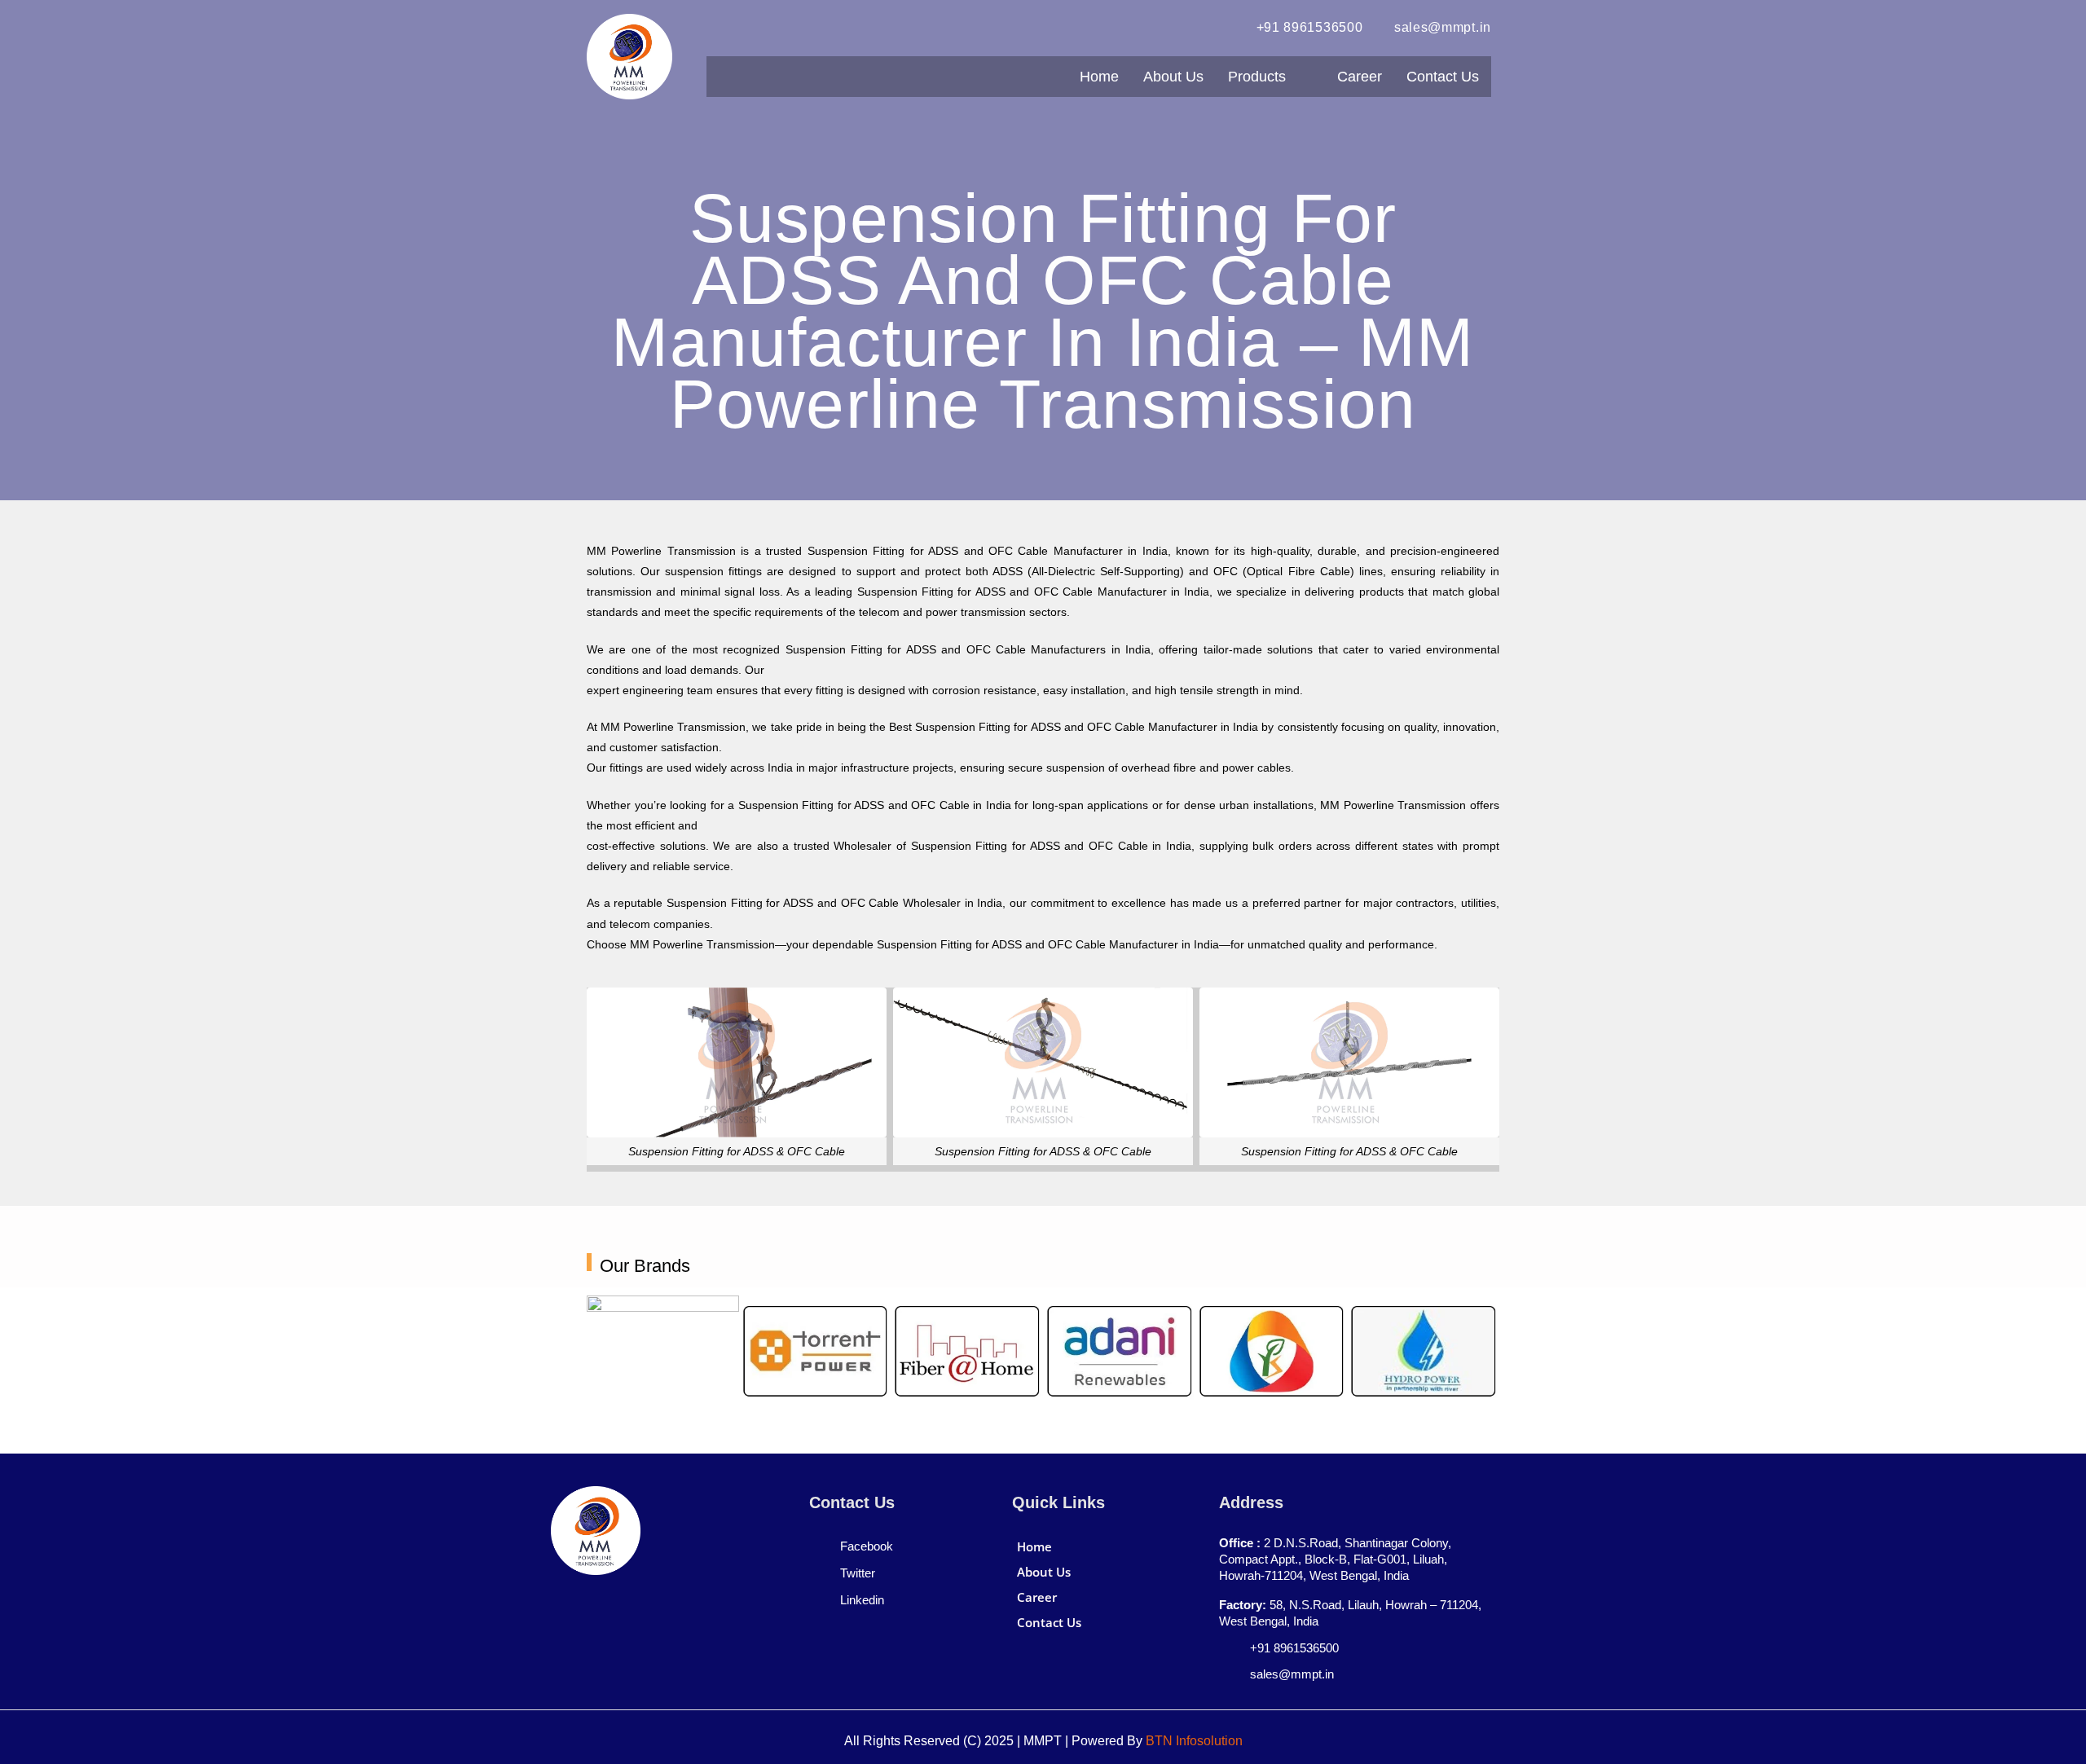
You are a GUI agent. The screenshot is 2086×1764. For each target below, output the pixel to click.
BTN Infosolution (1194, 1741)
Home (1099, 77)
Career (1360, 77)
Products (1257, 77)
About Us (1173, 77)
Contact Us (1443, 77)
